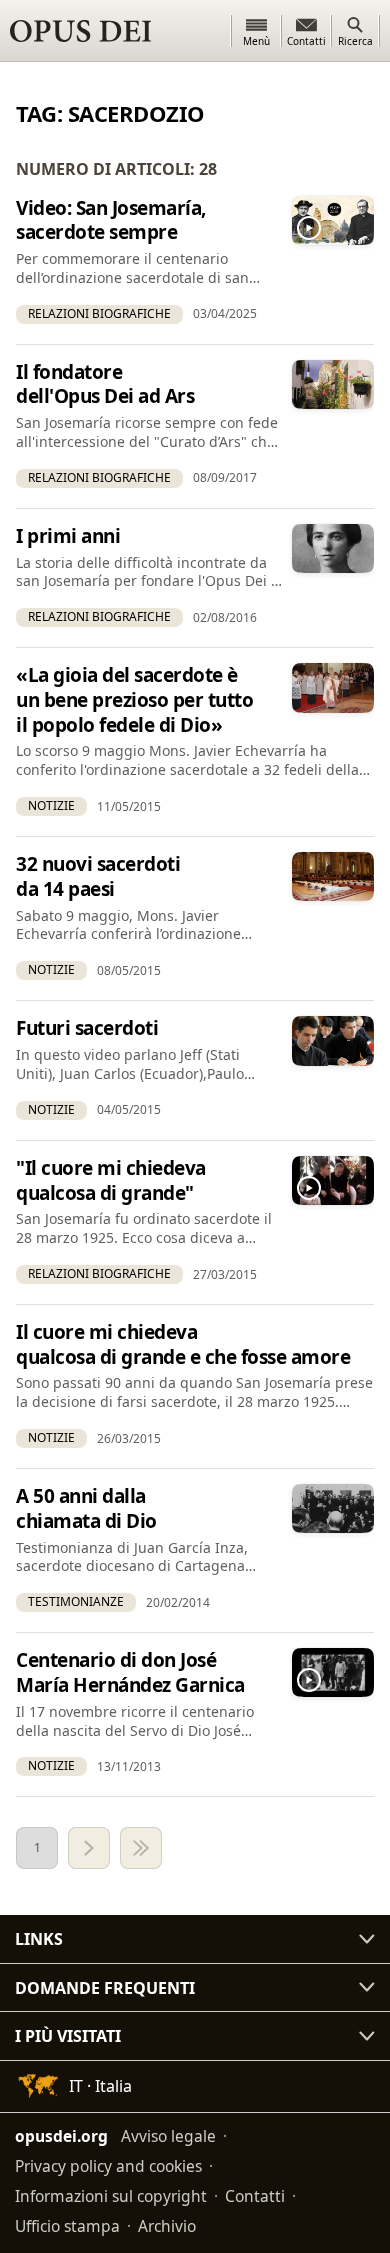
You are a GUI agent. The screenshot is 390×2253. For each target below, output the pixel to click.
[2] (89, 1848)
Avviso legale (168, 2136)
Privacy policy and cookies (108, 2166)
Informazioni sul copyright (111, 2196)
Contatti (255, 2196)
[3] (141, 1848)
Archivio (167, 2226)
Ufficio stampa (67, 2226)
